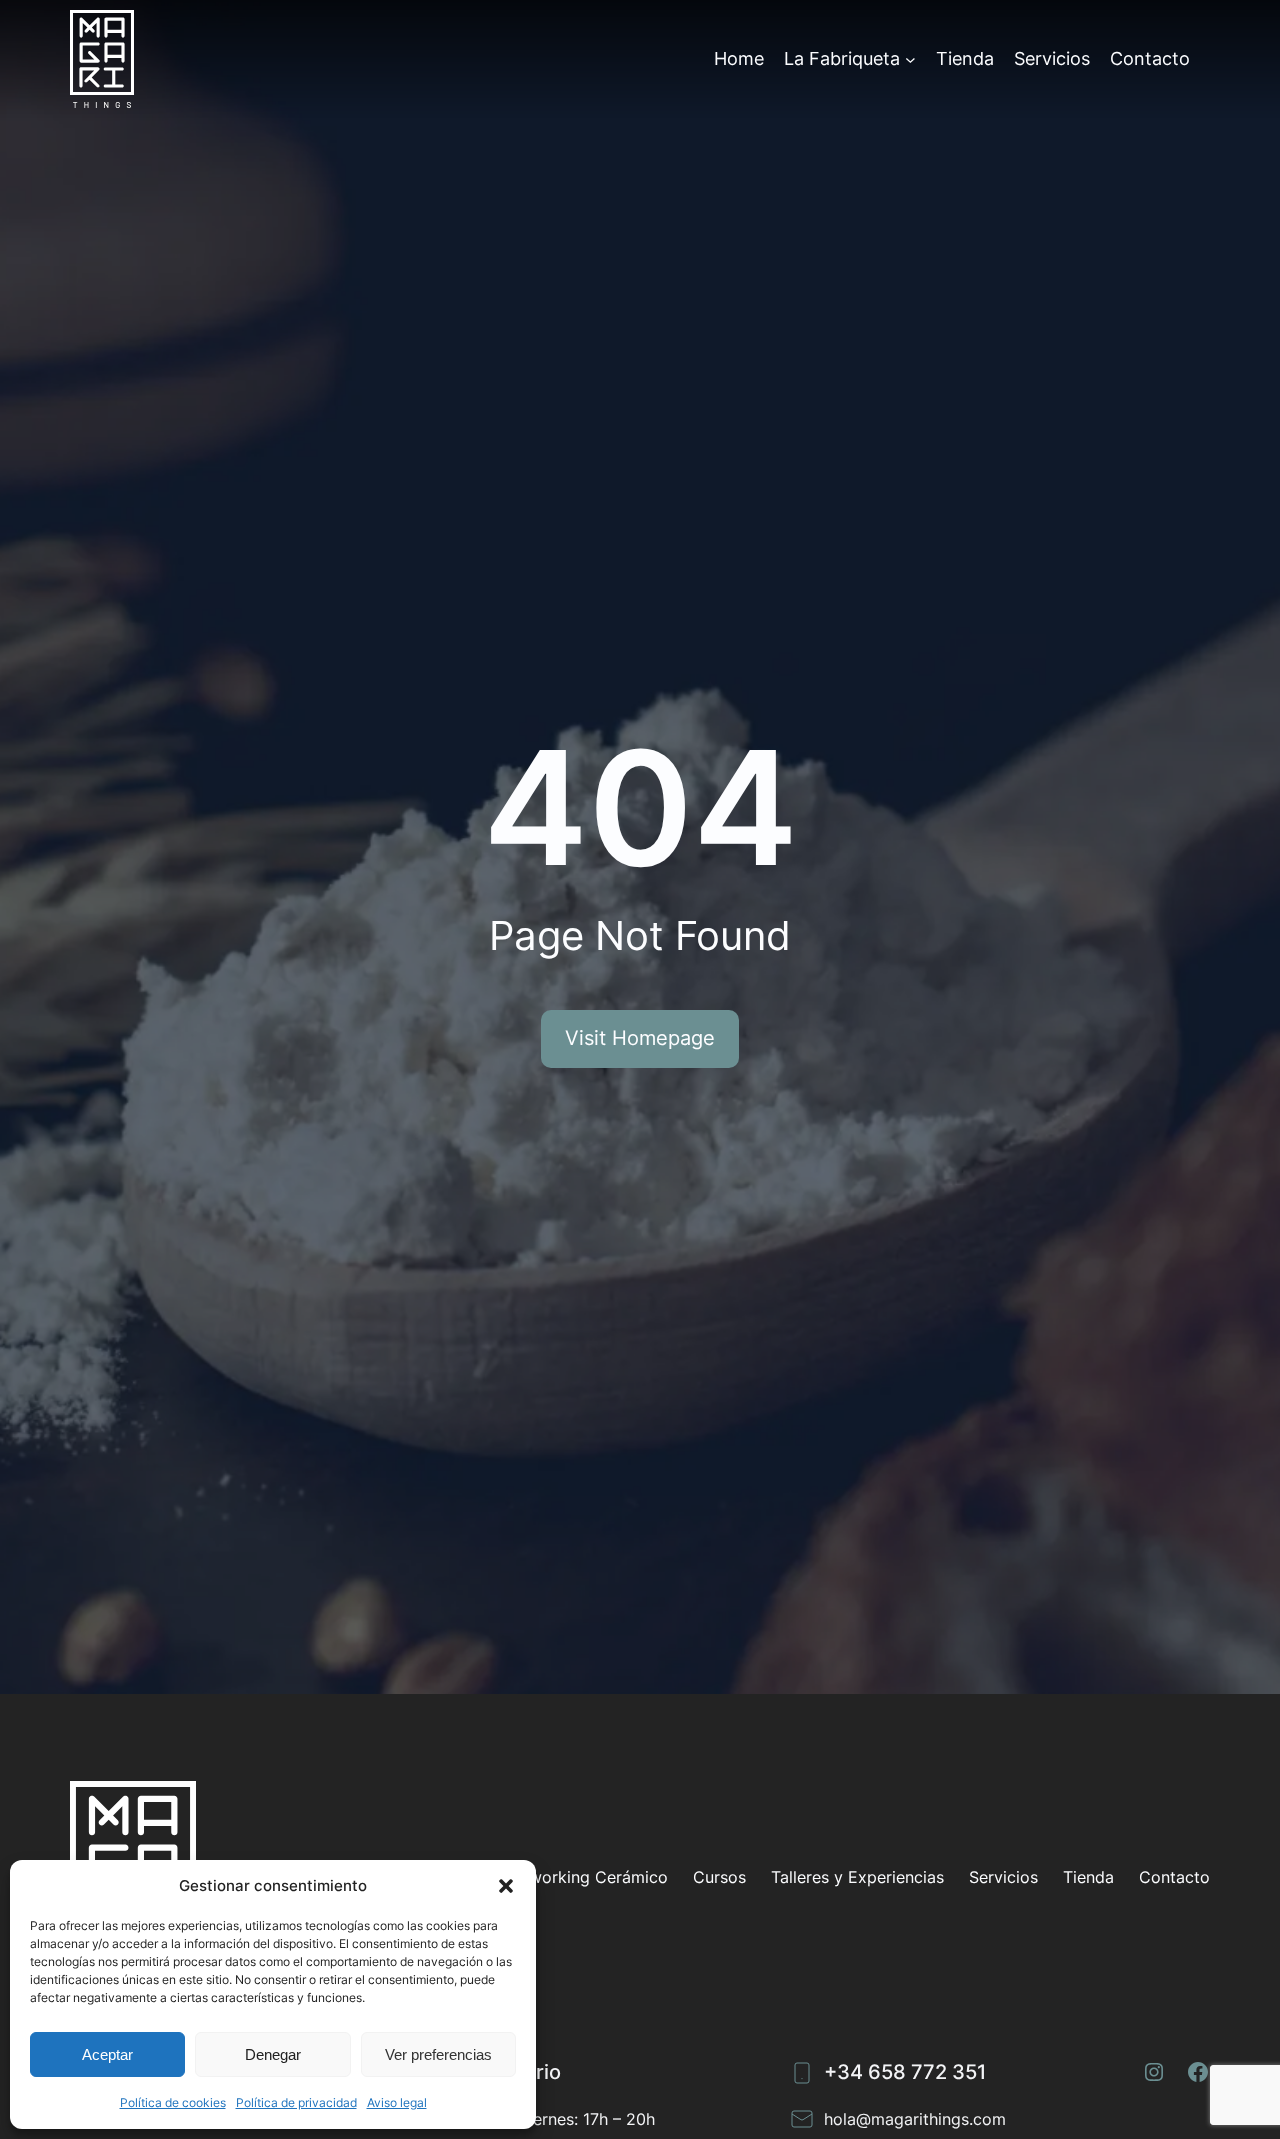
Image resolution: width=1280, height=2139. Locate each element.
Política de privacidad (296, 2102)
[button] (506, 1886)
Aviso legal (397, 2102)
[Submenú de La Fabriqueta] (910, 58)
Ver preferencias (438, 2054)
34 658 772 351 (911, 2072)
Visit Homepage (640, 1038)
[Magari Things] (102, 59)
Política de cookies (173, 2102)
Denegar (273, 2054)
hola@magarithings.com (915, 2119)
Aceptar (107, 2054)
